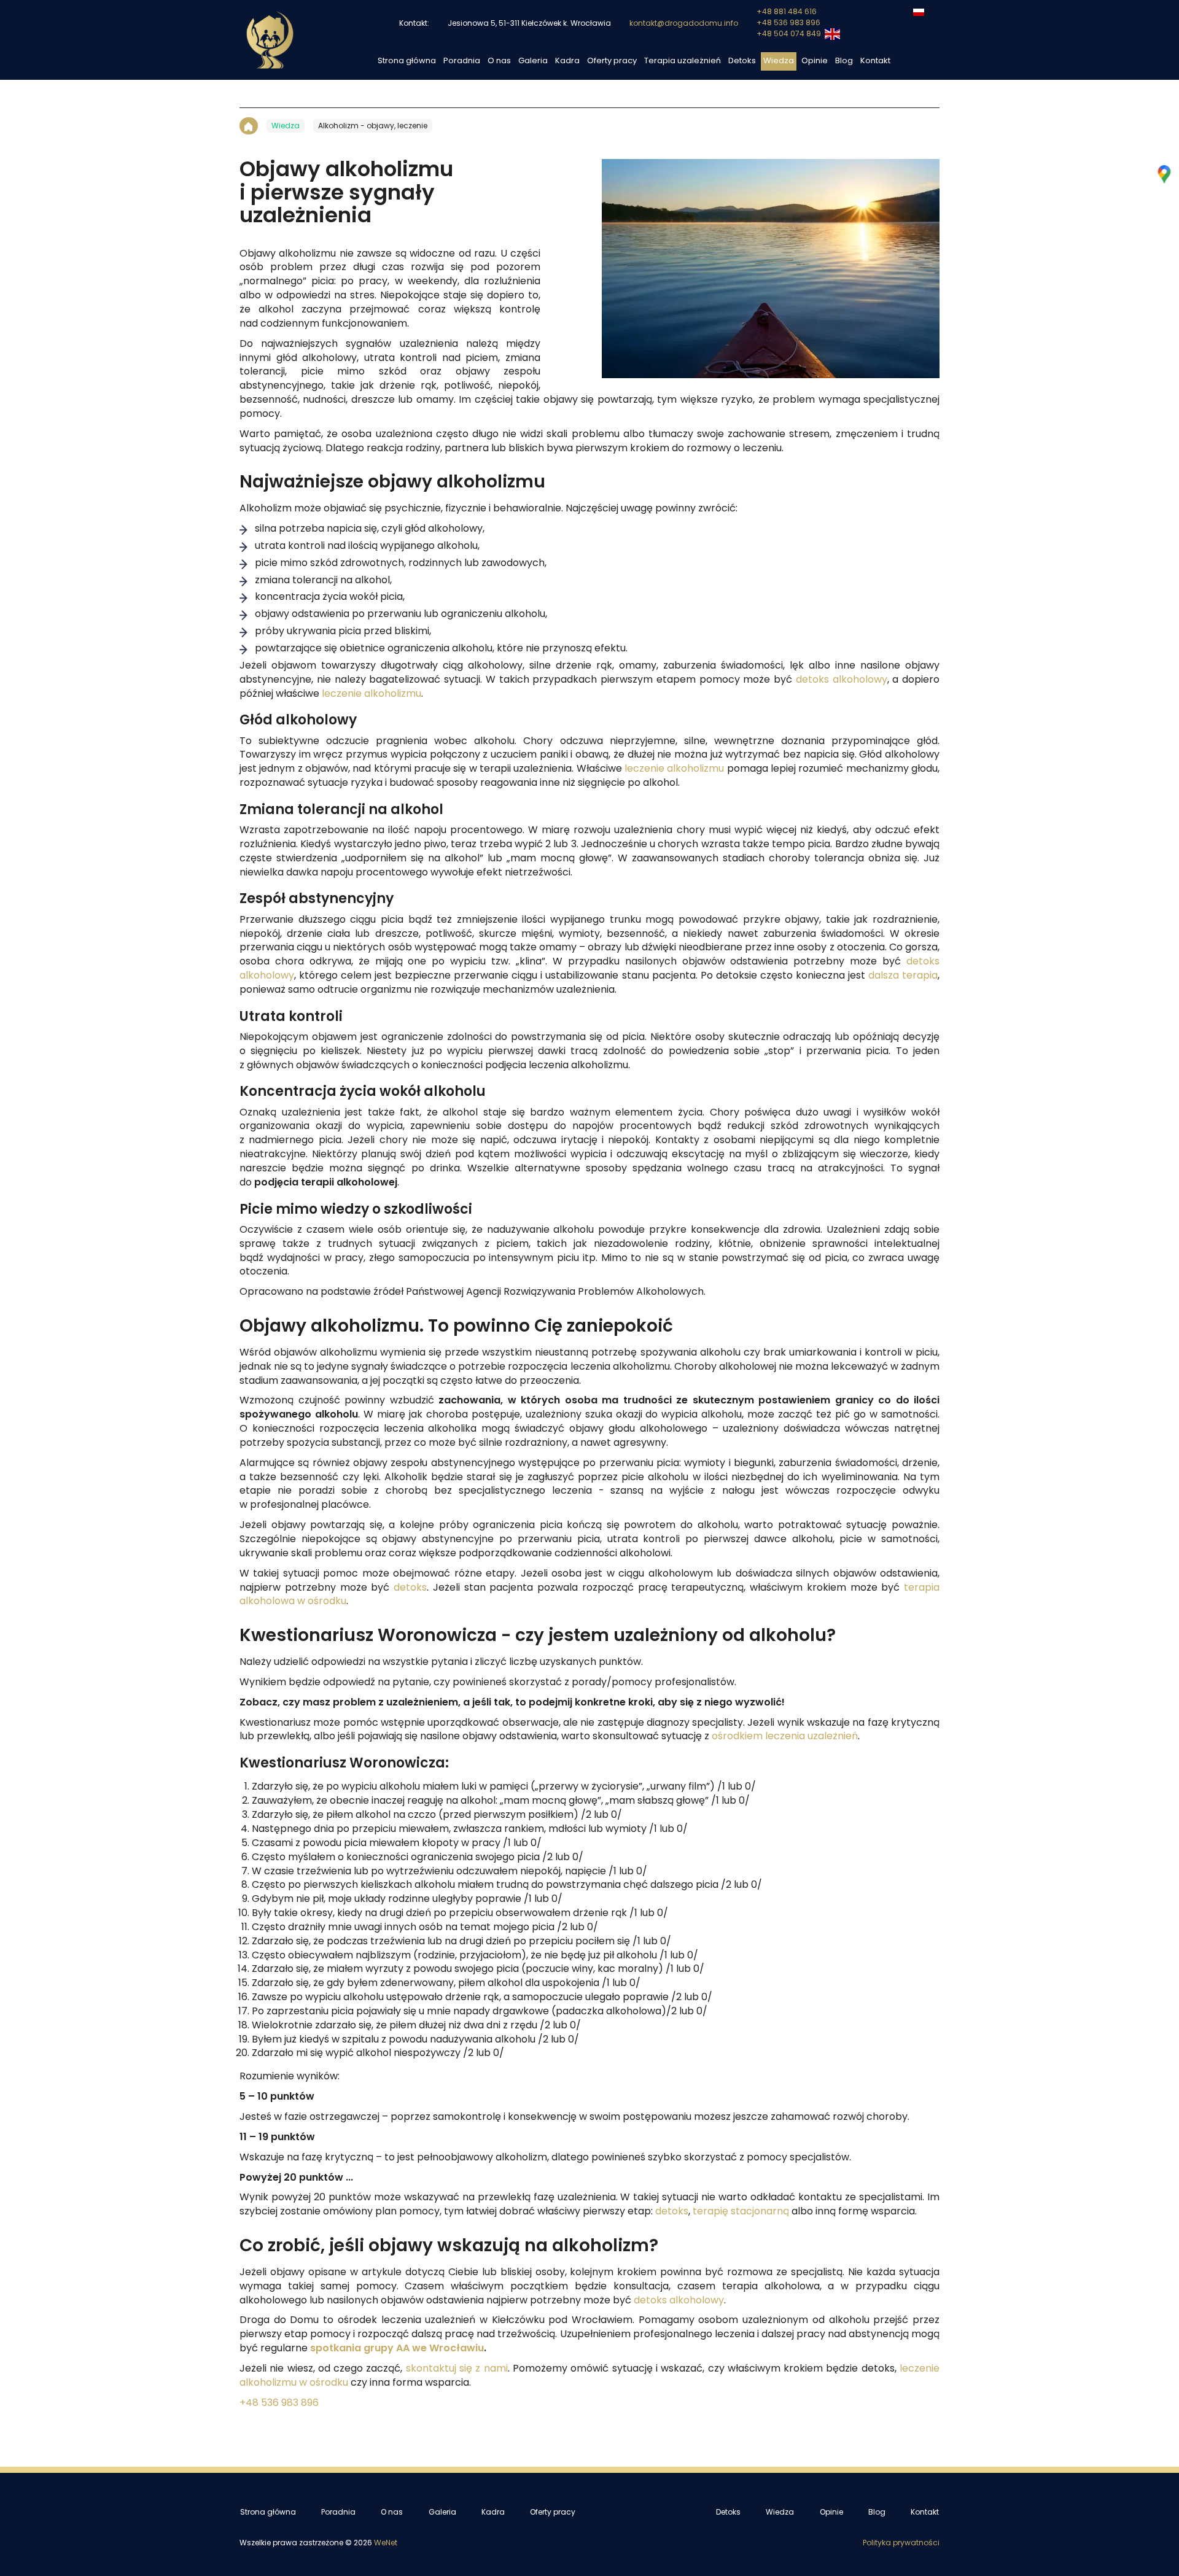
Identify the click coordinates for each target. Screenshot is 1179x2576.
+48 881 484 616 (787, 12)
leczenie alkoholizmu (372, 694)
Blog (844, 61)
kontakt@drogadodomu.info (684, 23)
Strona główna (407, 61)
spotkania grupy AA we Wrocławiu (397, 2348)
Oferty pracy (612, 61)
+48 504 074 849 (790, 34)
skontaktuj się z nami (457, 2368)
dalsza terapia (903, 976)
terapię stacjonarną (741, 2211)
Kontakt (875, 61)
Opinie (815, 61)
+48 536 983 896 (788, 23)
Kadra (567, 61)
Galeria (533, 61)
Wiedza (779, 61)
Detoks (742, 61)
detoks (410, 1588)
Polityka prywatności (901, 2543)
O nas (499, 61)
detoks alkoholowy (842, 680)
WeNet (386, 2543)
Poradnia (462, 61)
